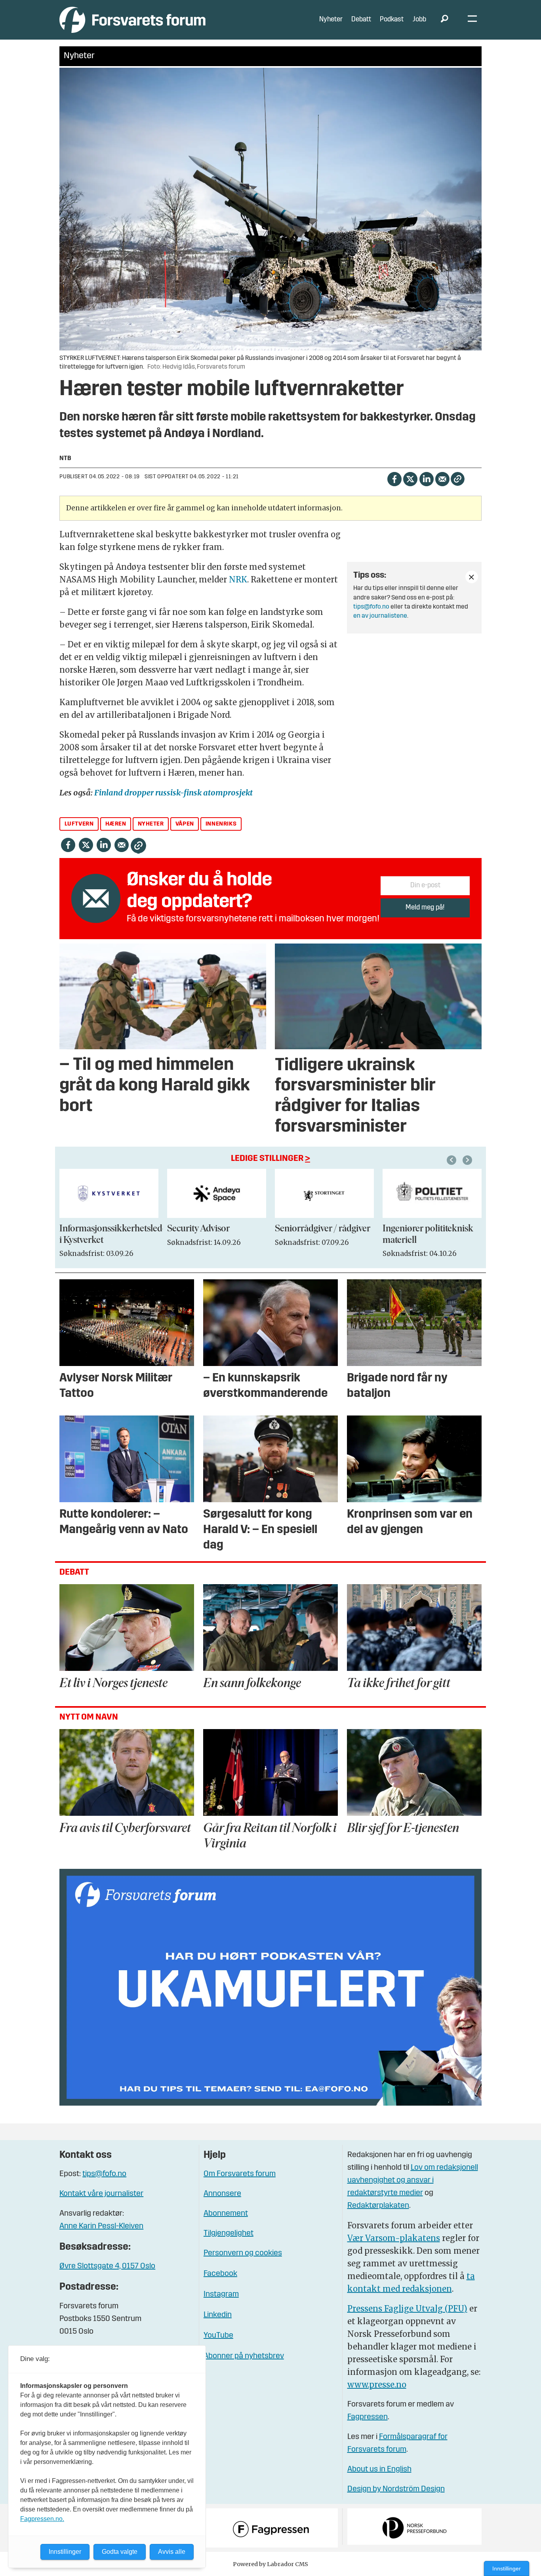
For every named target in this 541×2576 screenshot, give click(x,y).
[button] (453, 1160)
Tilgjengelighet (229, 2234)
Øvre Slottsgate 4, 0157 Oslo (107, 2266)
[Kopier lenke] (458, 479)
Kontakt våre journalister (101, 2194)
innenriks (221, 824)
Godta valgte (120, 2552)
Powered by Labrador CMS (270, 2564)
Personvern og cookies (243, 2253)
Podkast (392, 20)
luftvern (79, 824)
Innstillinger (507, 2568)
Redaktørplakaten (378, 2206)
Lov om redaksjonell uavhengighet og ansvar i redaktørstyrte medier (413, 2180)
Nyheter (331, 20)
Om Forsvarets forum (240, 2174)
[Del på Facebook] (394, 478)
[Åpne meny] (472, 20)
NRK (238, 579)
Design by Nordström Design (396, 2489)
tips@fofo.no (371, 607)
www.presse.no (377, 2385)
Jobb (419, 20)
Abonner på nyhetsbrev (244, 2356)
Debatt (361, 20)
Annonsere (222, 2194)
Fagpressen (368, 2417)
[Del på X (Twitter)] (410, 478)
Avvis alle (172, 2552)
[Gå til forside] (132, 20)
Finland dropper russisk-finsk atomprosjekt (173, 792)
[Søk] (444, 20)
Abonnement (226, 2214)
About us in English (379, 2469)
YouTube (218, 2336)
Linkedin (218, 2315)
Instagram (221, 2294)
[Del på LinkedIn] (426, 478)
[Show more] (472, 577)
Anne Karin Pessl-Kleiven (101, 2226)
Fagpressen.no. (42, 2519)
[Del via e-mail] (442, 478)
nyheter (151, 824)
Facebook (220, 2274)
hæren (116, 824)
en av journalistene (380, 616)
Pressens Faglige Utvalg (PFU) (407, 2309)
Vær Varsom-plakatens (394, 2238)
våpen (185, 824)
